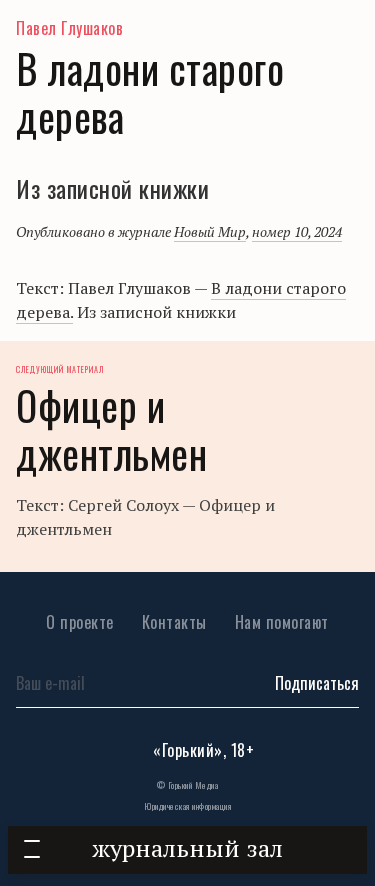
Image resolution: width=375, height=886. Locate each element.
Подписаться (317, 683)
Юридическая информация (187, 806)
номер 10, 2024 (297, 231)
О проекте (80, 622)
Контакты (174, 622)
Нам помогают (282, 622)
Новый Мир (210, 231)
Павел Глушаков (69, 28)
